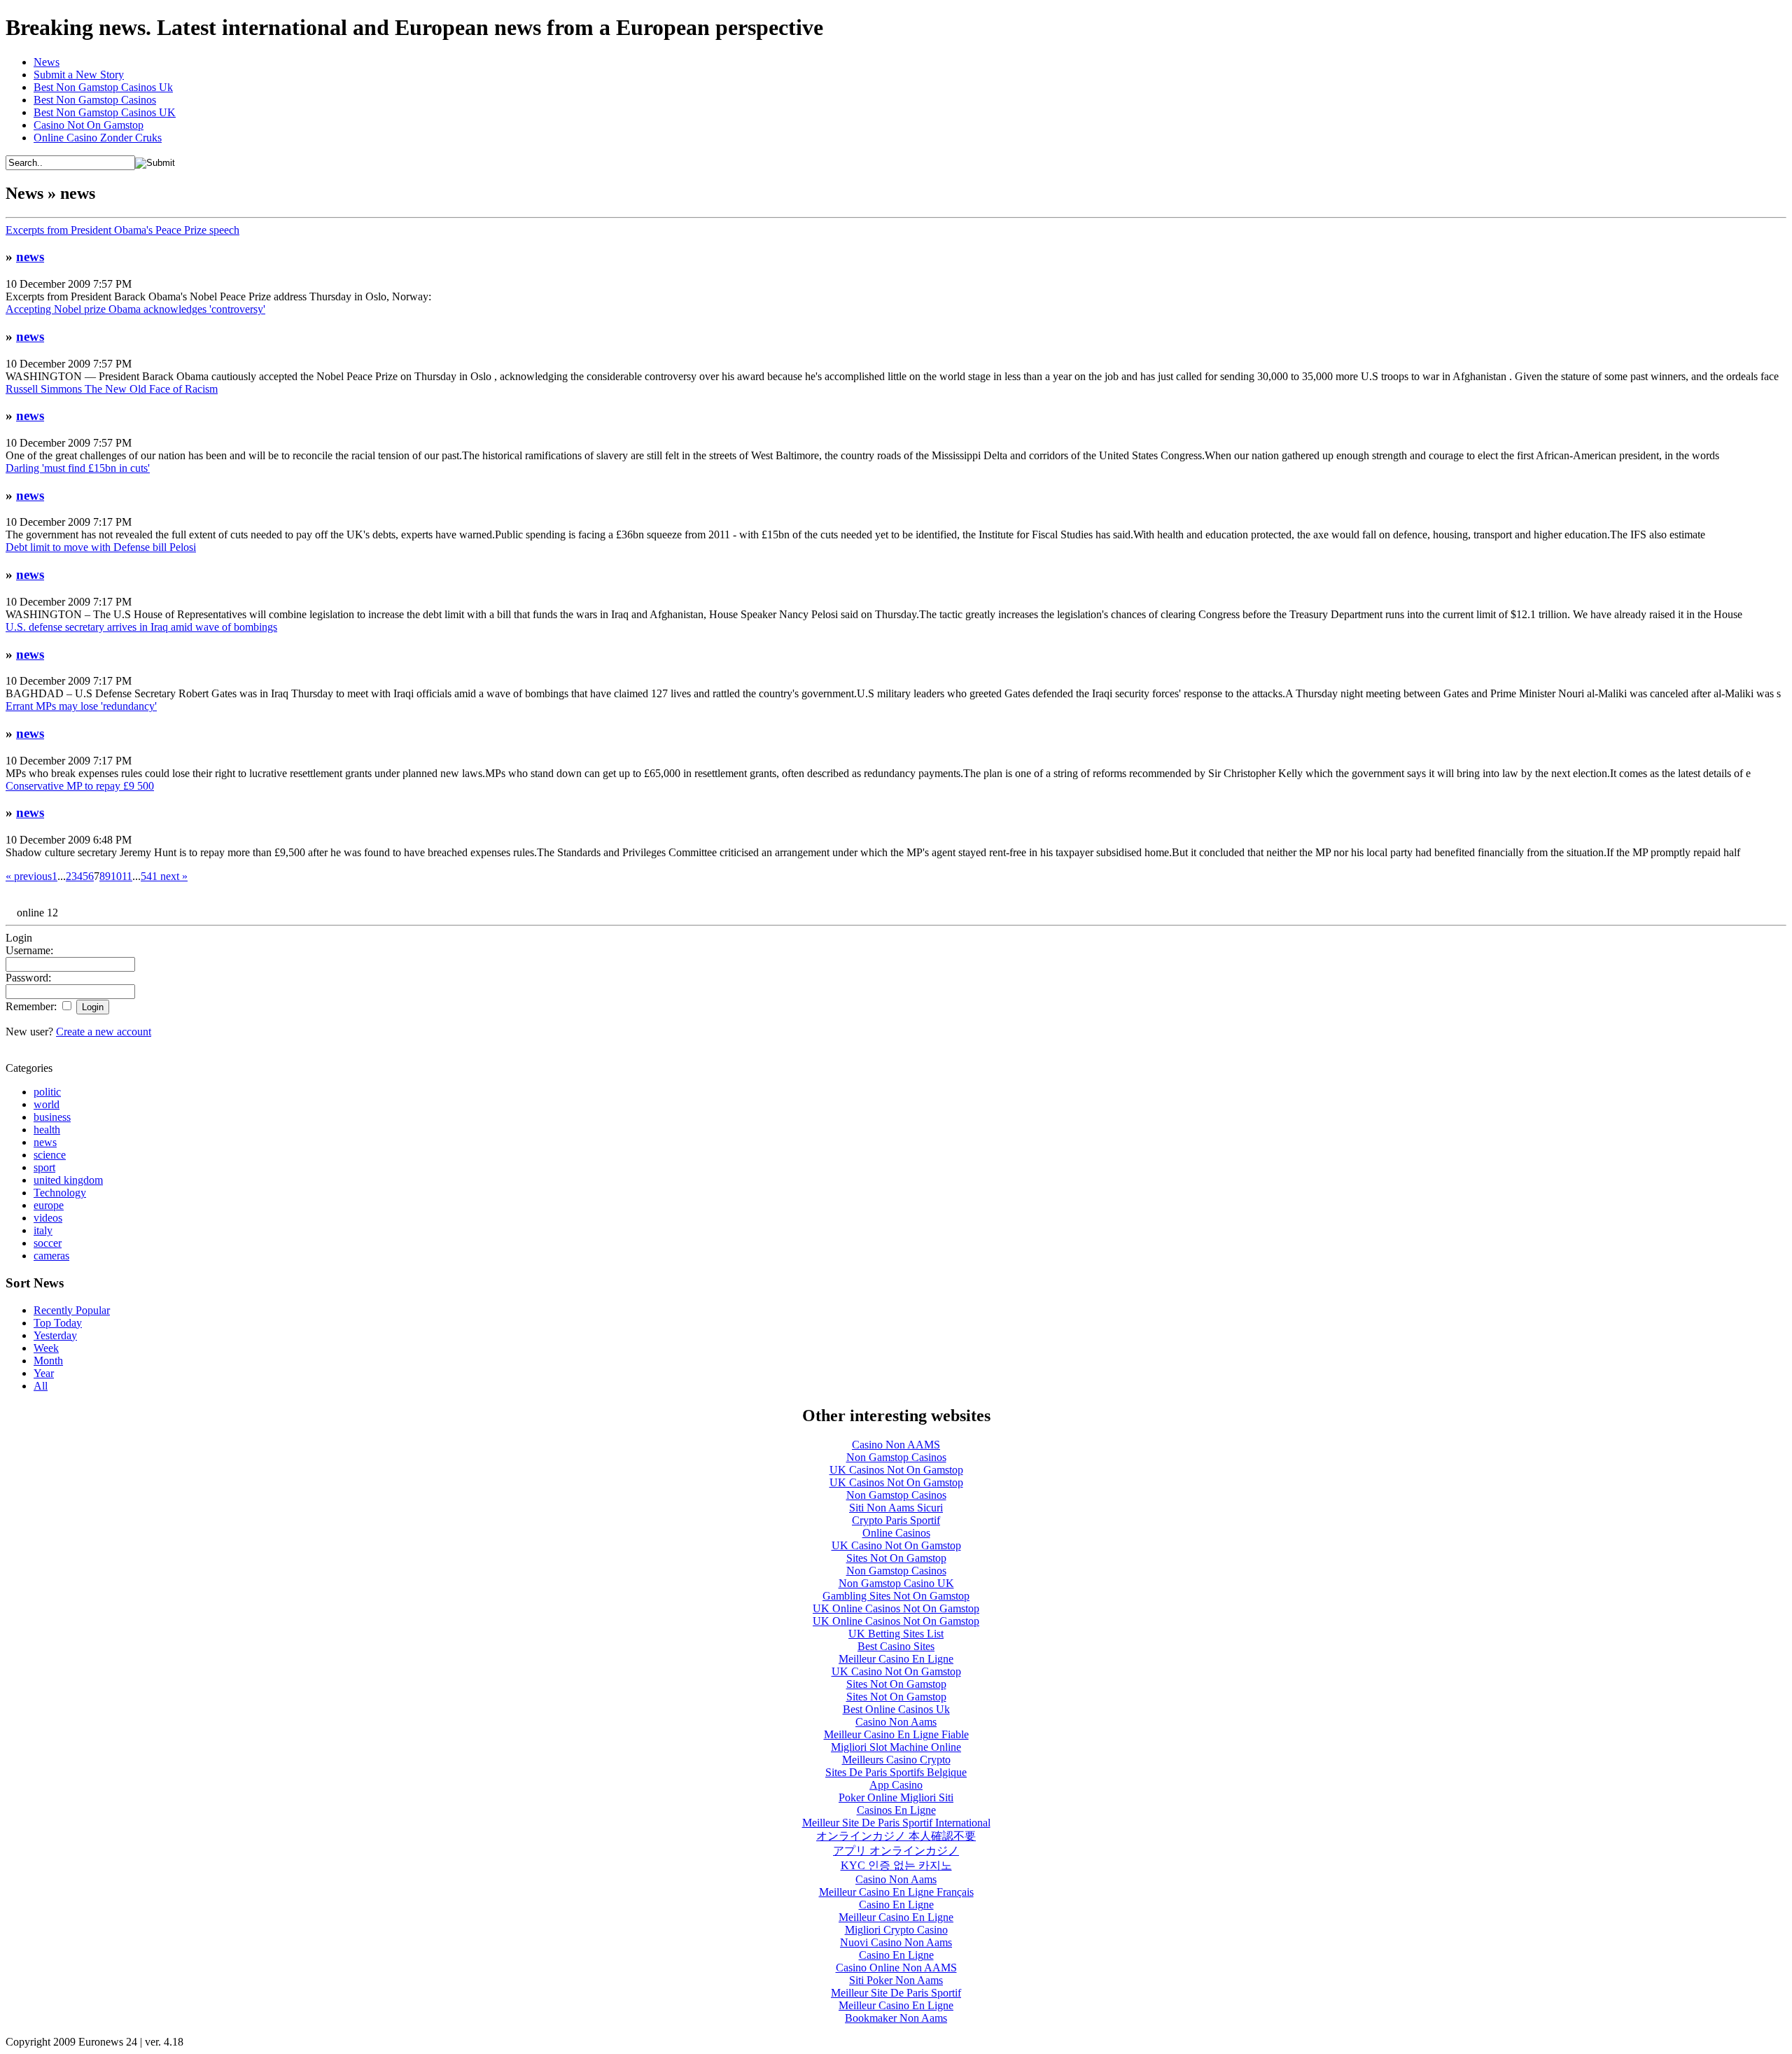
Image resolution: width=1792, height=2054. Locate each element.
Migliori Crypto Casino (896, 1930)
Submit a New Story (79, 75)
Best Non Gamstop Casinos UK (105, 112)
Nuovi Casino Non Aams (896, 1942)
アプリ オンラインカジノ (896, 1851)
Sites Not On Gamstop (896, 1558)
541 (149, 876)
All (41, 1386)
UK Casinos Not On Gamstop (896, 1470)
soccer (48, 1243)
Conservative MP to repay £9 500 (80, 786)
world (47, 1104)
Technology (60, 1193)
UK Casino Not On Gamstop (896, 1545)
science (50, 1155)
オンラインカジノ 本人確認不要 (896, 1836)
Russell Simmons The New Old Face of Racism (112, 389)
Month (48, 1361)
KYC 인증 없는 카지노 (896, 1865)
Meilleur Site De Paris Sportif (896, 1993)
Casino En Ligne (896, 1905)
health (47, 1130)
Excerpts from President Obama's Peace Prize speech (122, 230)
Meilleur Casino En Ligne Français (896, 1892)
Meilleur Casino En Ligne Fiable (896, 1734)
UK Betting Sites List (896, 1634)
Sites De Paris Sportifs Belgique (896, 1772)
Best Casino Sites (896, 1646)
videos (48, 1218)
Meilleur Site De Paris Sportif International (896, 1823)
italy (43, 1230)
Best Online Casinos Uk (896, 1709)
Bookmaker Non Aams (896, 2018)
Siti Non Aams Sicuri (896, 1508)
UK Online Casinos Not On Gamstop (896, 1608)
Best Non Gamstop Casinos (95, 100)
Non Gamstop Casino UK (896, 1583)
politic (47, 1092)
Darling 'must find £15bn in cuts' (78, 468)
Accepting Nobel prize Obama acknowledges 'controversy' (135, 309)
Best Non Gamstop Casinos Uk (103, 87)
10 (116, 876)
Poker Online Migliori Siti (896, 1797)
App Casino (896, 1785)
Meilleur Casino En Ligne (896, 1659)
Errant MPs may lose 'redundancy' (81, 706)
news (30, 257)
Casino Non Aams (896, 1722)
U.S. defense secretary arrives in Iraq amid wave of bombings (141, 627)
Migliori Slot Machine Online (896, 1747)
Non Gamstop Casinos (896, 1457)
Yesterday (55, 1335)
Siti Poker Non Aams (896, 1980)
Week (46, 1348)
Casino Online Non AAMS (896, 1968)
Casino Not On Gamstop (89, 125)
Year (44, 1373)
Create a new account (104, 1032)
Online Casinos (896, 1533)
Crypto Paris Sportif (896, 1520)
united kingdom (68, 1180)
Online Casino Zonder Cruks (98, 138)
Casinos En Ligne (896, 1810)
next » (173, 876)
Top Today (58, 1323)
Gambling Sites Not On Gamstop (896, 1596)
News (47, 62)
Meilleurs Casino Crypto (896, 1760)
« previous (29, 876)
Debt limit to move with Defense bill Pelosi (101, 547)
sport (44, 1167)
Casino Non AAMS (896, 1445)
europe (49, 1205)
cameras (51, 1256)
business (52, 1117)
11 (127, 876)
